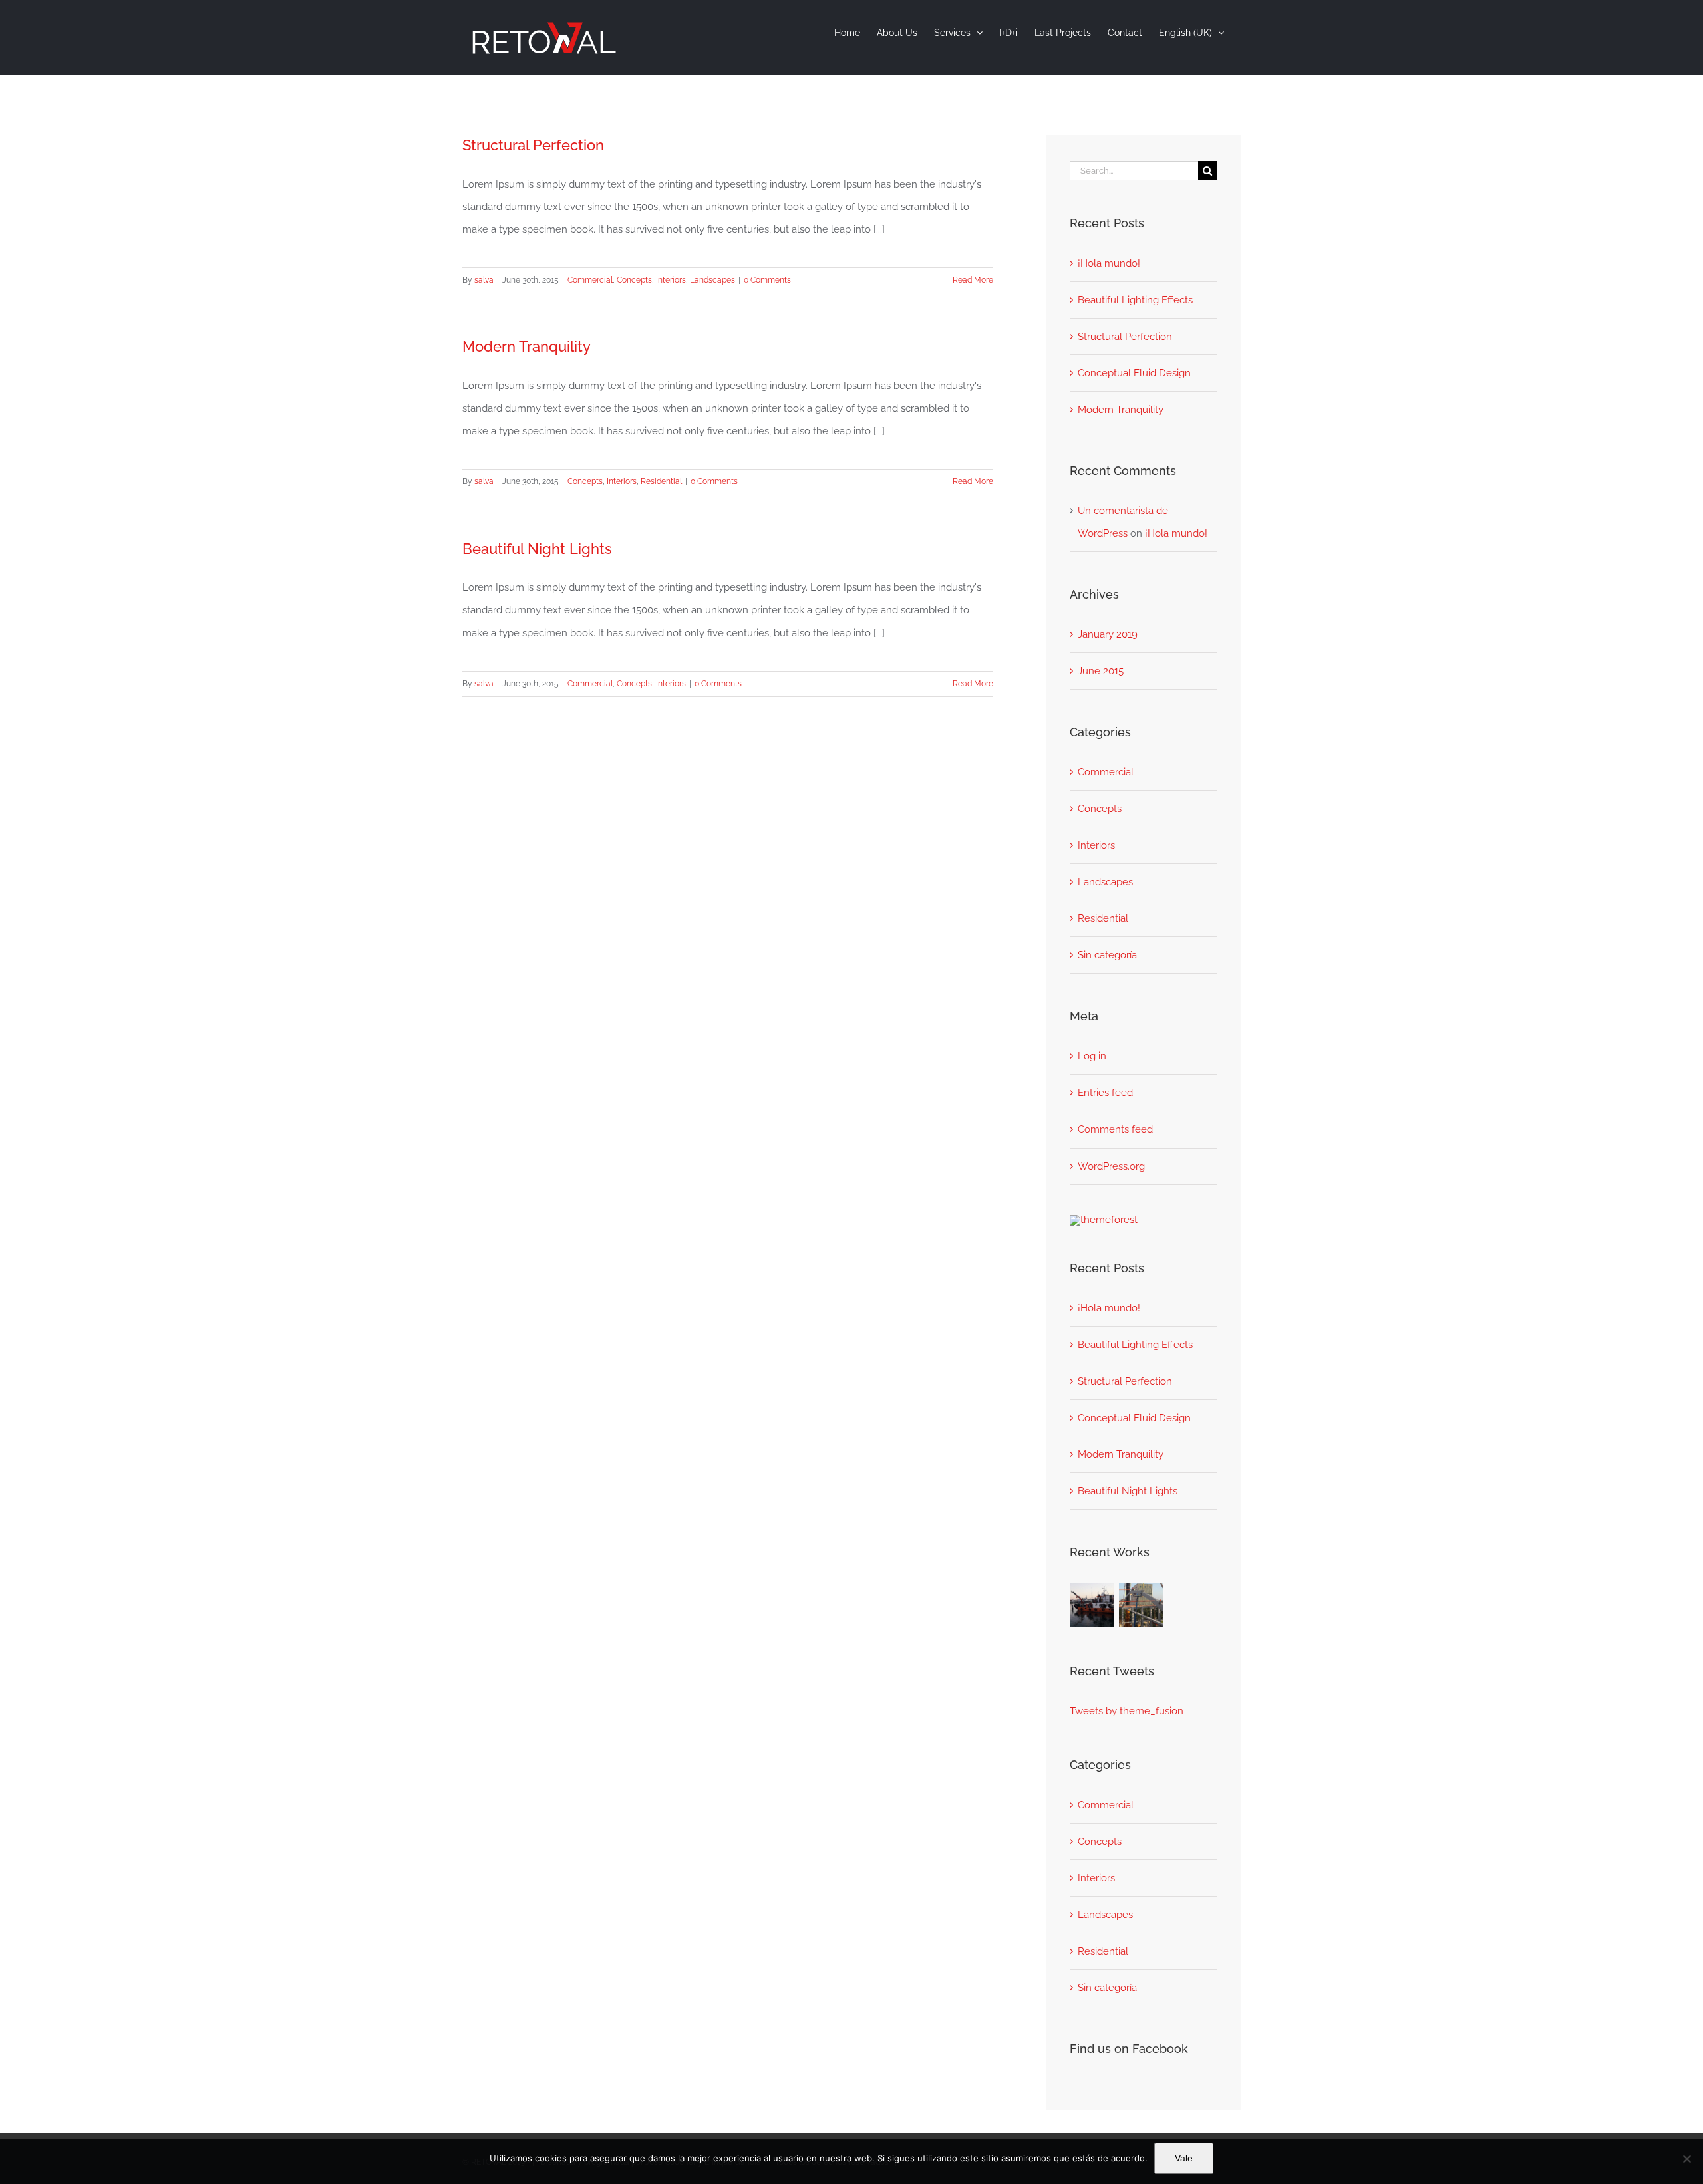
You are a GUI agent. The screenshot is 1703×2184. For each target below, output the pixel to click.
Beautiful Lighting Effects (1135, 300)
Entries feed (1105, 1093)
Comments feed (1115, 1129)
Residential (661, 481)
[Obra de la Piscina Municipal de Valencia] (1141, 1605)
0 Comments (767, 280)
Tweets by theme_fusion (1127, 1711)
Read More (973, 280)
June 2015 (1101, 671)
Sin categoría (1107, 955)
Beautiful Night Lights (537, 549)
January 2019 (1108, 634)
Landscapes (712, 280)
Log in (1092, 1056)
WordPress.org (1111, 1166)
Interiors (671, 280)
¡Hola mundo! (1109, 263)
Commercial (590, 280)
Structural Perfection (533, 145)
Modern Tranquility (527, 346)
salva (484, 280)
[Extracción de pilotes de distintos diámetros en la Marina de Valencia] (1093, 1605)
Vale (1184, 2158)
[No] (1686, 2159)
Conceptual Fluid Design (1134, 373)
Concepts (634, 280)
